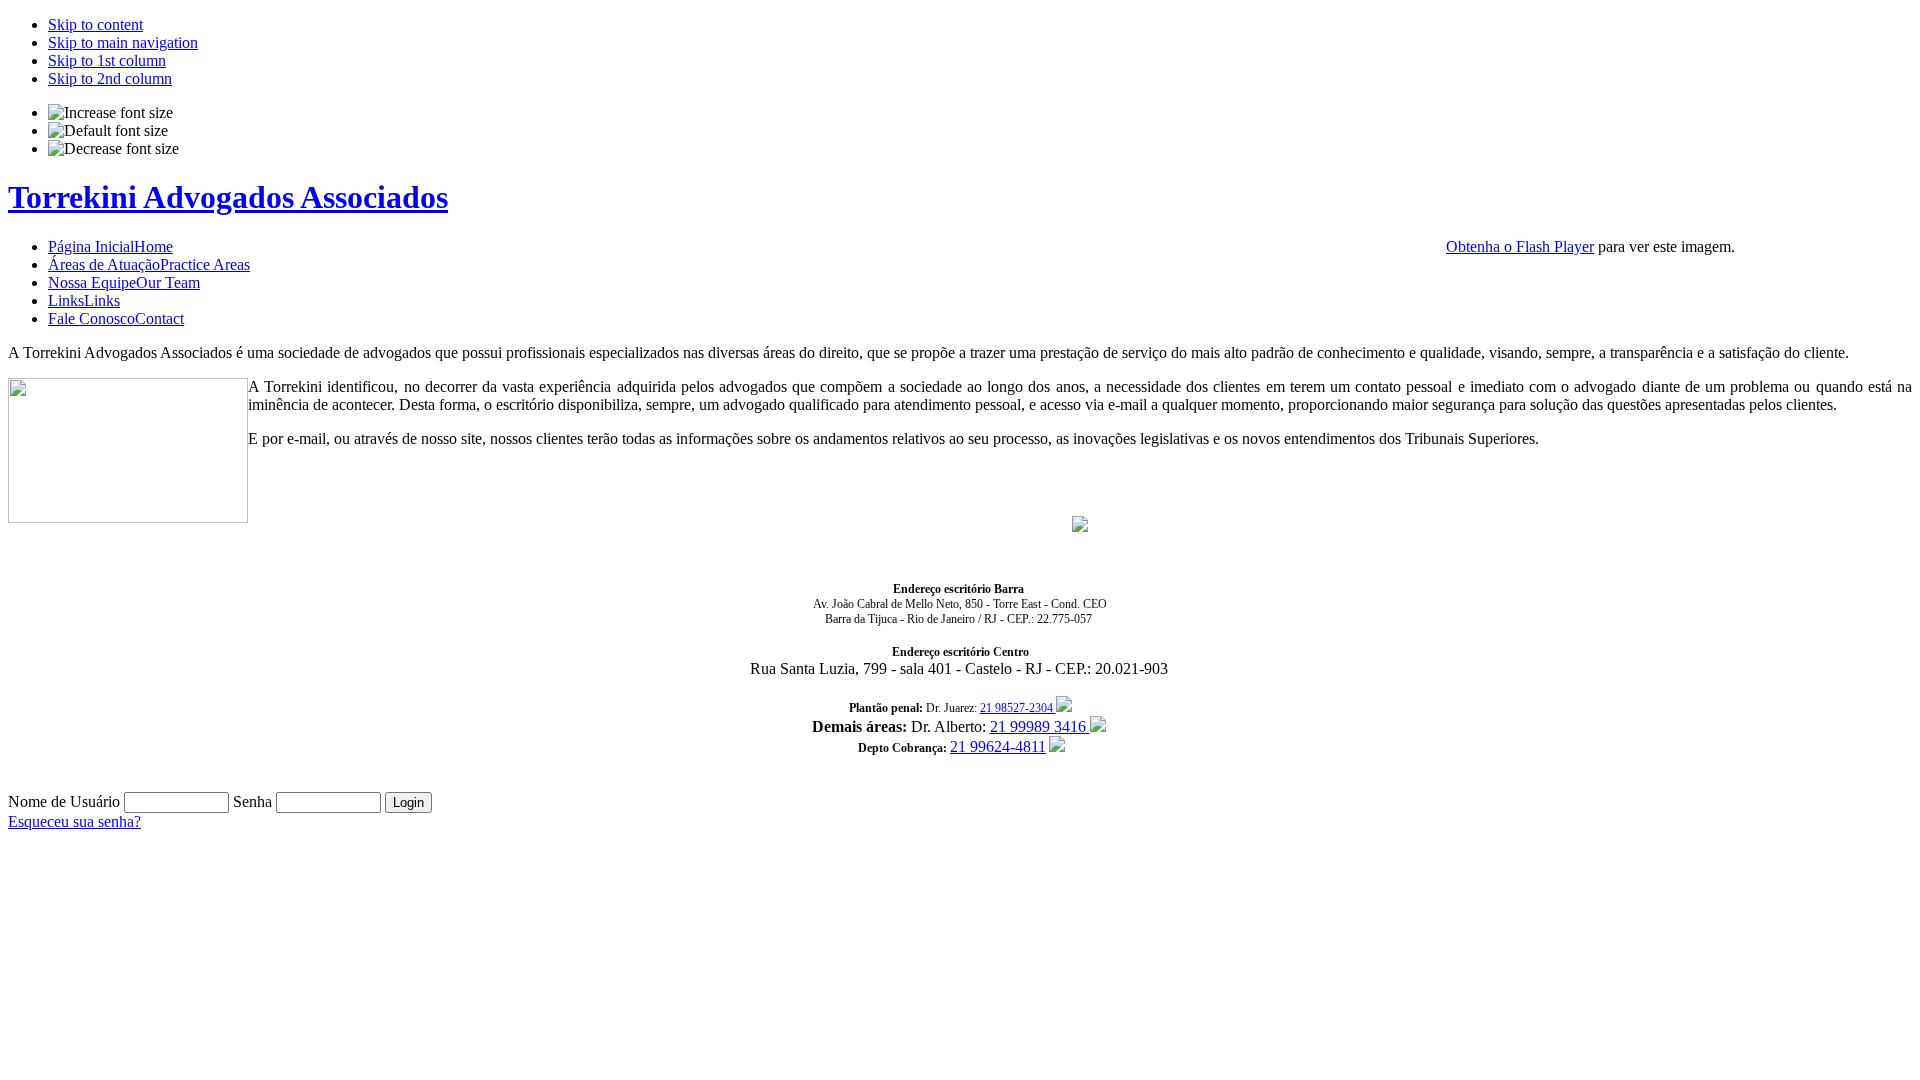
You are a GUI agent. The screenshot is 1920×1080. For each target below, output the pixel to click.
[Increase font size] (110, 113)
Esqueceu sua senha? (74, 821)
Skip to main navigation (123, 42)
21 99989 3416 (1038, 726)
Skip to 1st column (107, 60)
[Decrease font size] (113, 149)
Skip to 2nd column (110, 78)
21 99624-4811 (998, 746)
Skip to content (95, 24)
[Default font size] (108, 131)
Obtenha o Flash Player (1520, 246)
